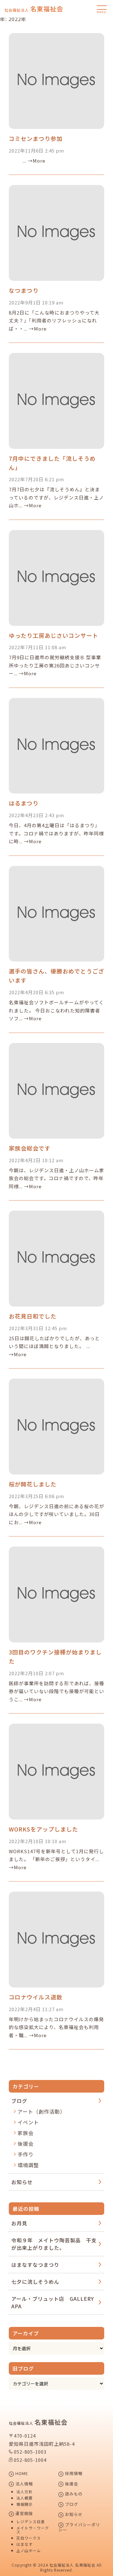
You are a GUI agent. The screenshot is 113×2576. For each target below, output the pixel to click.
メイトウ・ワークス (33, 2530)
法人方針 (24, 2492)
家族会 (26, 2133)
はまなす (24, 2544)
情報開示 (24, 2504)
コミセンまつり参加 (36, 138)
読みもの (73, 2494)
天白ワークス (29, 2538)
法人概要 (24, 2498)
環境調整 (28, 2165)
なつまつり (24, 290)
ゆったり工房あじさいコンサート (54, 635)
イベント (28, 2122)
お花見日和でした (33, 1316)
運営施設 (24, 2514)
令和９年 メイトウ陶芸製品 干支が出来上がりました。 (54, 2244)
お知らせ (22, 2182)
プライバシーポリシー (79, 2527)
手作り (26, 2154)
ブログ (19, 2101)
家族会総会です (30, 1148)
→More (37, 161)
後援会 (26, 2144)
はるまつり (24, 803)
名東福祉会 (34, 9)
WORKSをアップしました (43, 1829)
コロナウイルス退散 (36, 1997)
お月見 (19, 2223)
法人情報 (24, 2484)
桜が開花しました (33, 1484)
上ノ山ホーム (29, 2551)
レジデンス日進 (31, 2522)
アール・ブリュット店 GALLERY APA (53, 2302)
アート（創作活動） (41, 2111)
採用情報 (73, 2474)
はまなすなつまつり (35, 2265)
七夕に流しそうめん (35, 2282)
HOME (21, 2474)
